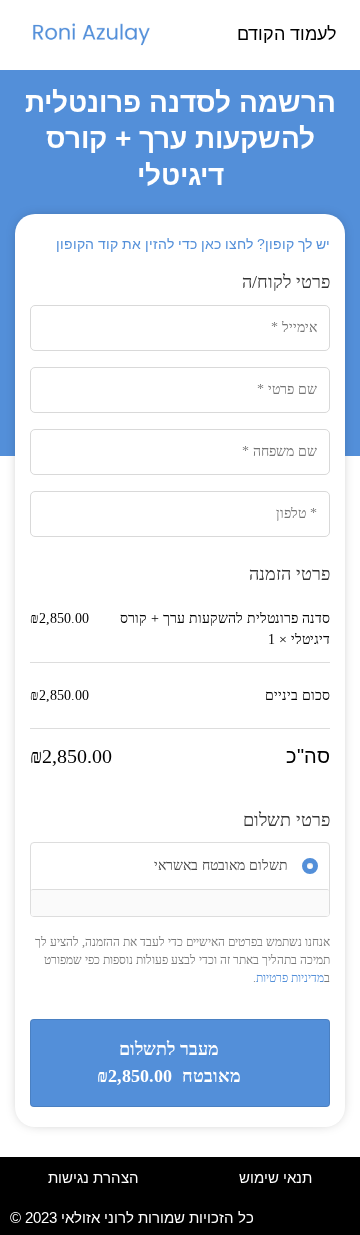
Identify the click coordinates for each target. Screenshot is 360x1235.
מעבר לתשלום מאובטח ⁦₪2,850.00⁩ (169, 1062)
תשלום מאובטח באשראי (221, 866)
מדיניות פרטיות (290, 978)
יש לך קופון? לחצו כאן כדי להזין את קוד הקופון (193, 244)
